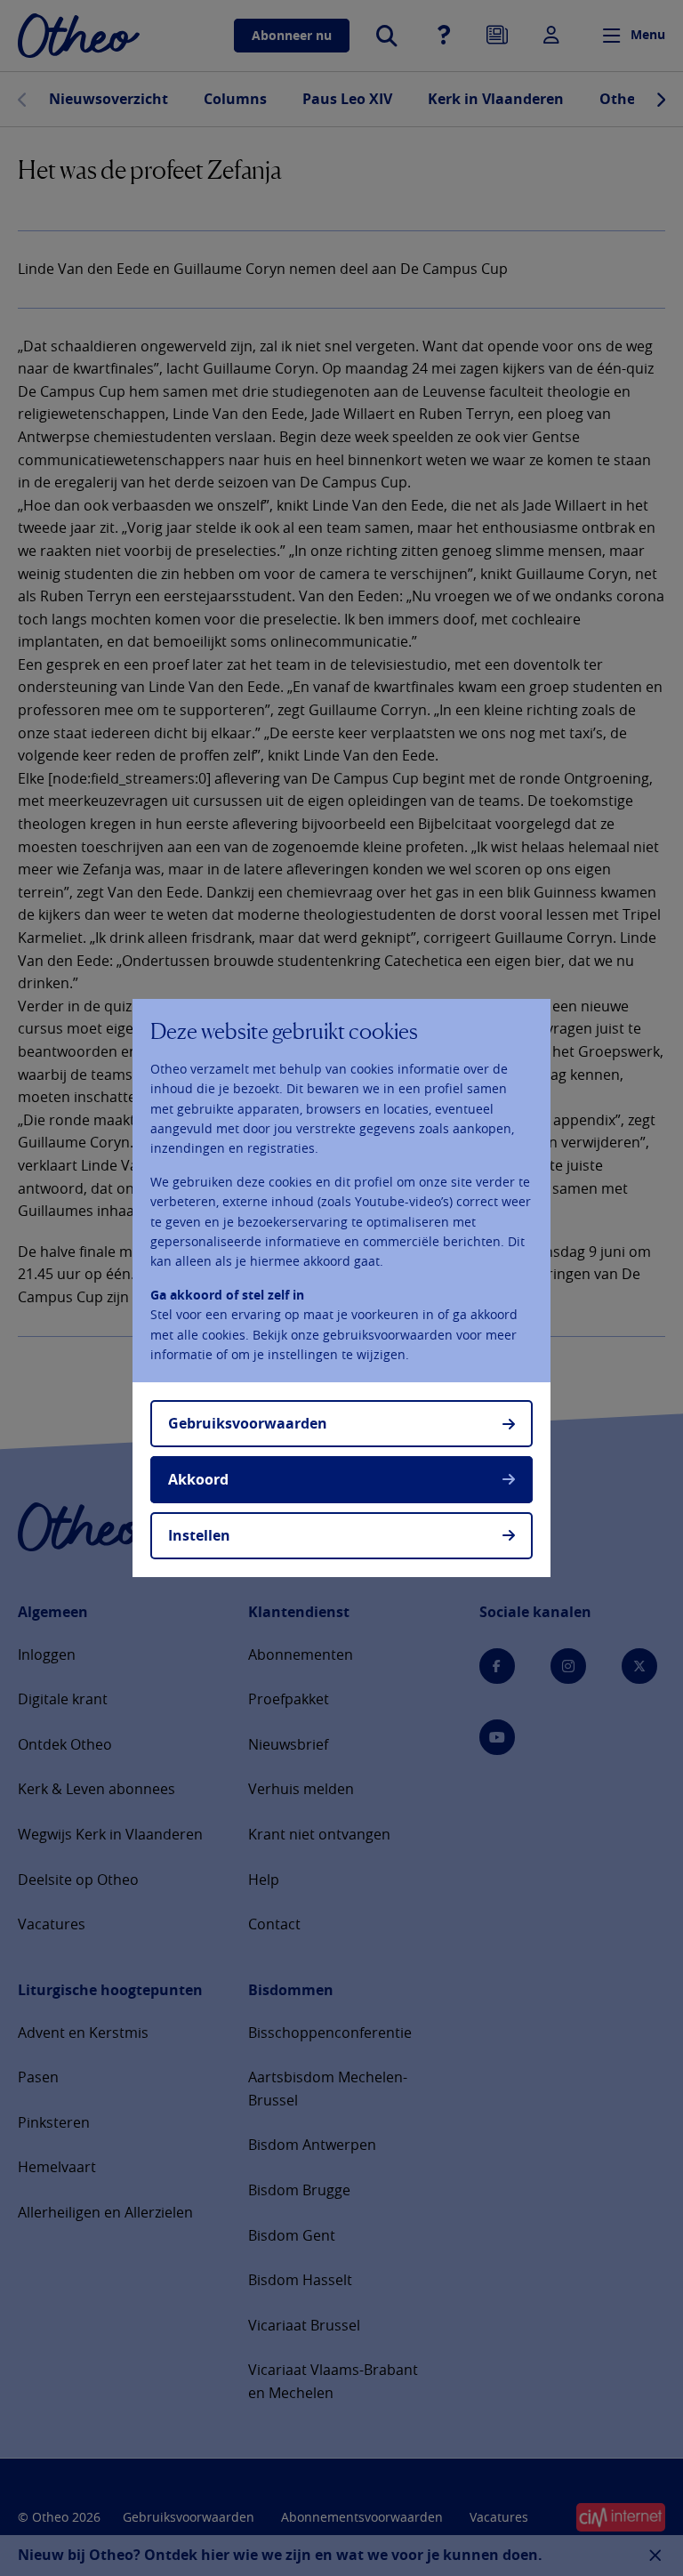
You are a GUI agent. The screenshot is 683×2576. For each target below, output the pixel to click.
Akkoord (198, 1479)
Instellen (199, 1535)
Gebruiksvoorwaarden (248, 1423)
